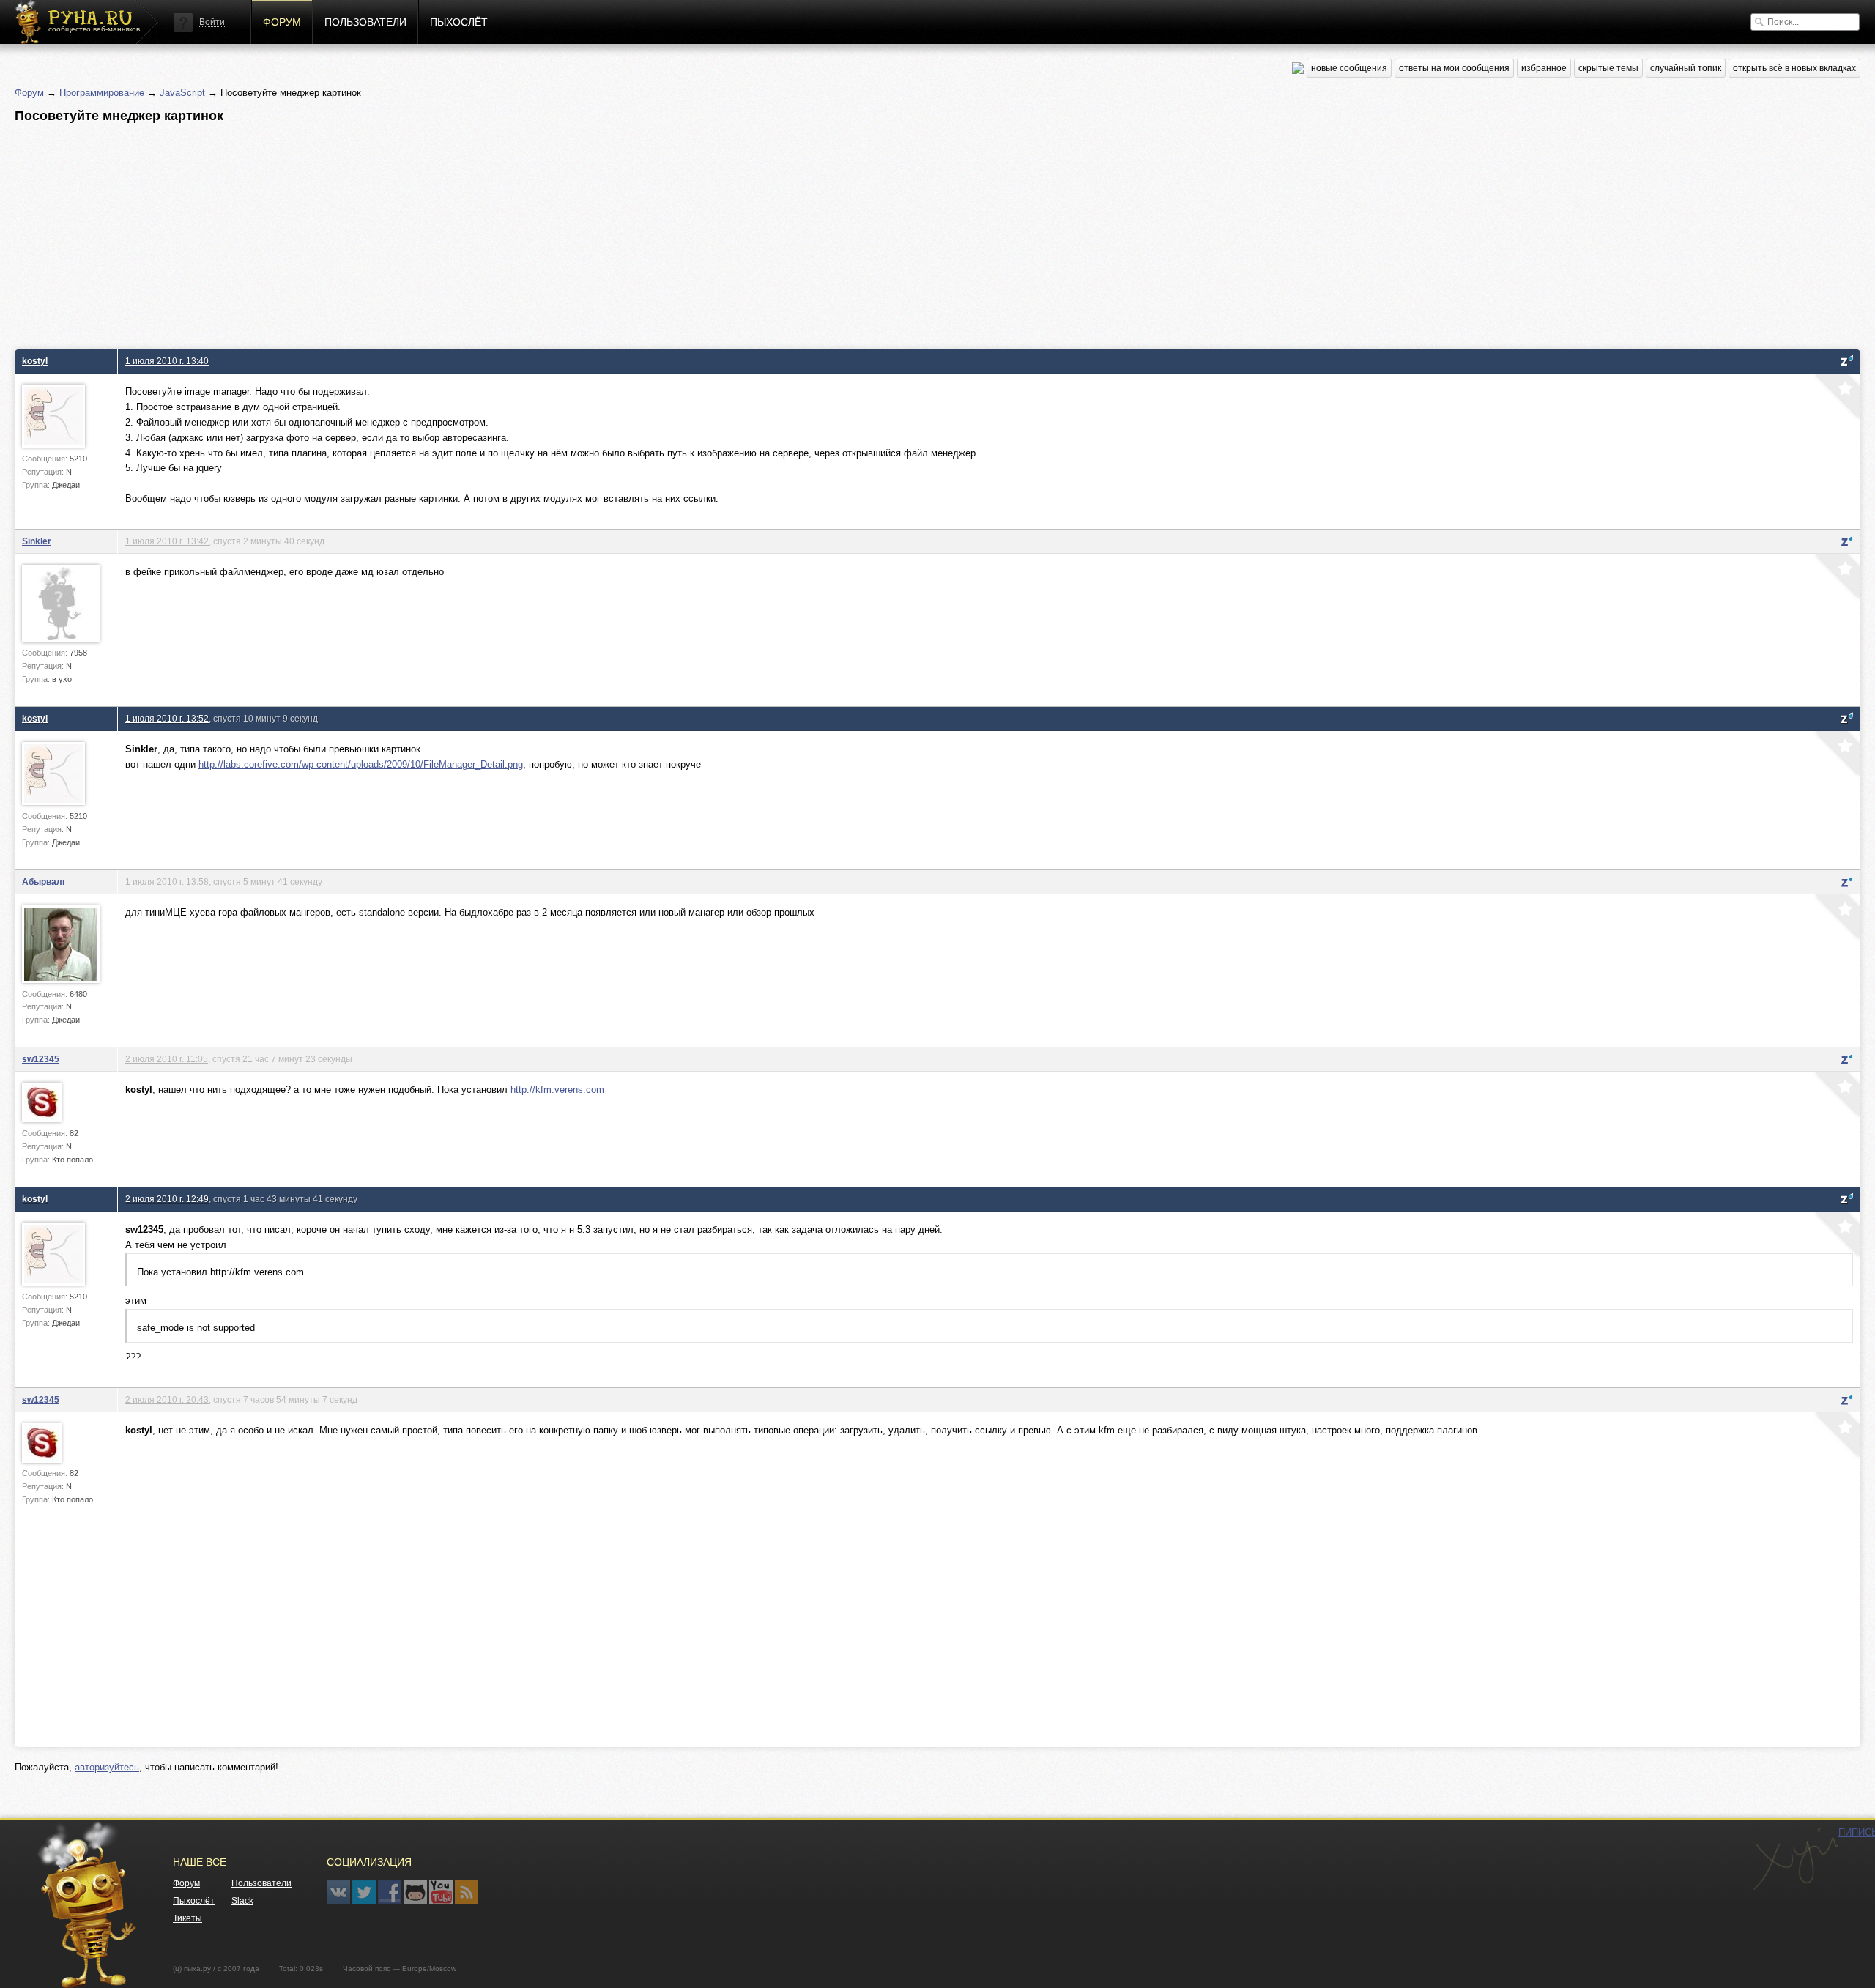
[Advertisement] (454, 232)
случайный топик (1686, 68)
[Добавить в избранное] (1836, 398)
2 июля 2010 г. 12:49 (167, 1199)
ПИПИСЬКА (1795, 1859)
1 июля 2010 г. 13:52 (167, 718)
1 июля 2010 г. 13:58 (167, 882)
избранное (1544, 68)
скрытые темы (1608, 68)
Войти (212, 22)
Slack (242, 1901)
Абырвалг (44, 882)
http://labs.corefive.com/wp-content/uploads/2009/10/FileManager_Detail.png (361, 764)
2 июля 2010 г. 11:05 (167, 1059)
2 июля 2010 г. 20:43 (167, 1399)
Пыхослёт (459, 22)
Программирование (102, 93)
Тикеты (187, 1918)
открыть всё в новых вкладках (1794, 68)
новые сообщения (1349, 68)
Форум (282, 22)
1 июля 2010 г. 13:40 (167, 361)
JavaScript (182, 93)
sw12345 (41, 1059)
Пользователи (365, 22)
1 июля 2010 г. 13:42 (167, 541)
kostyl (35, 361)
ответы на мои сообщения (1454, 68)
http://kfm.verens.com (557, 1090)
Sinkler (37, 541)
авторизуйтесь (107, 1767)
